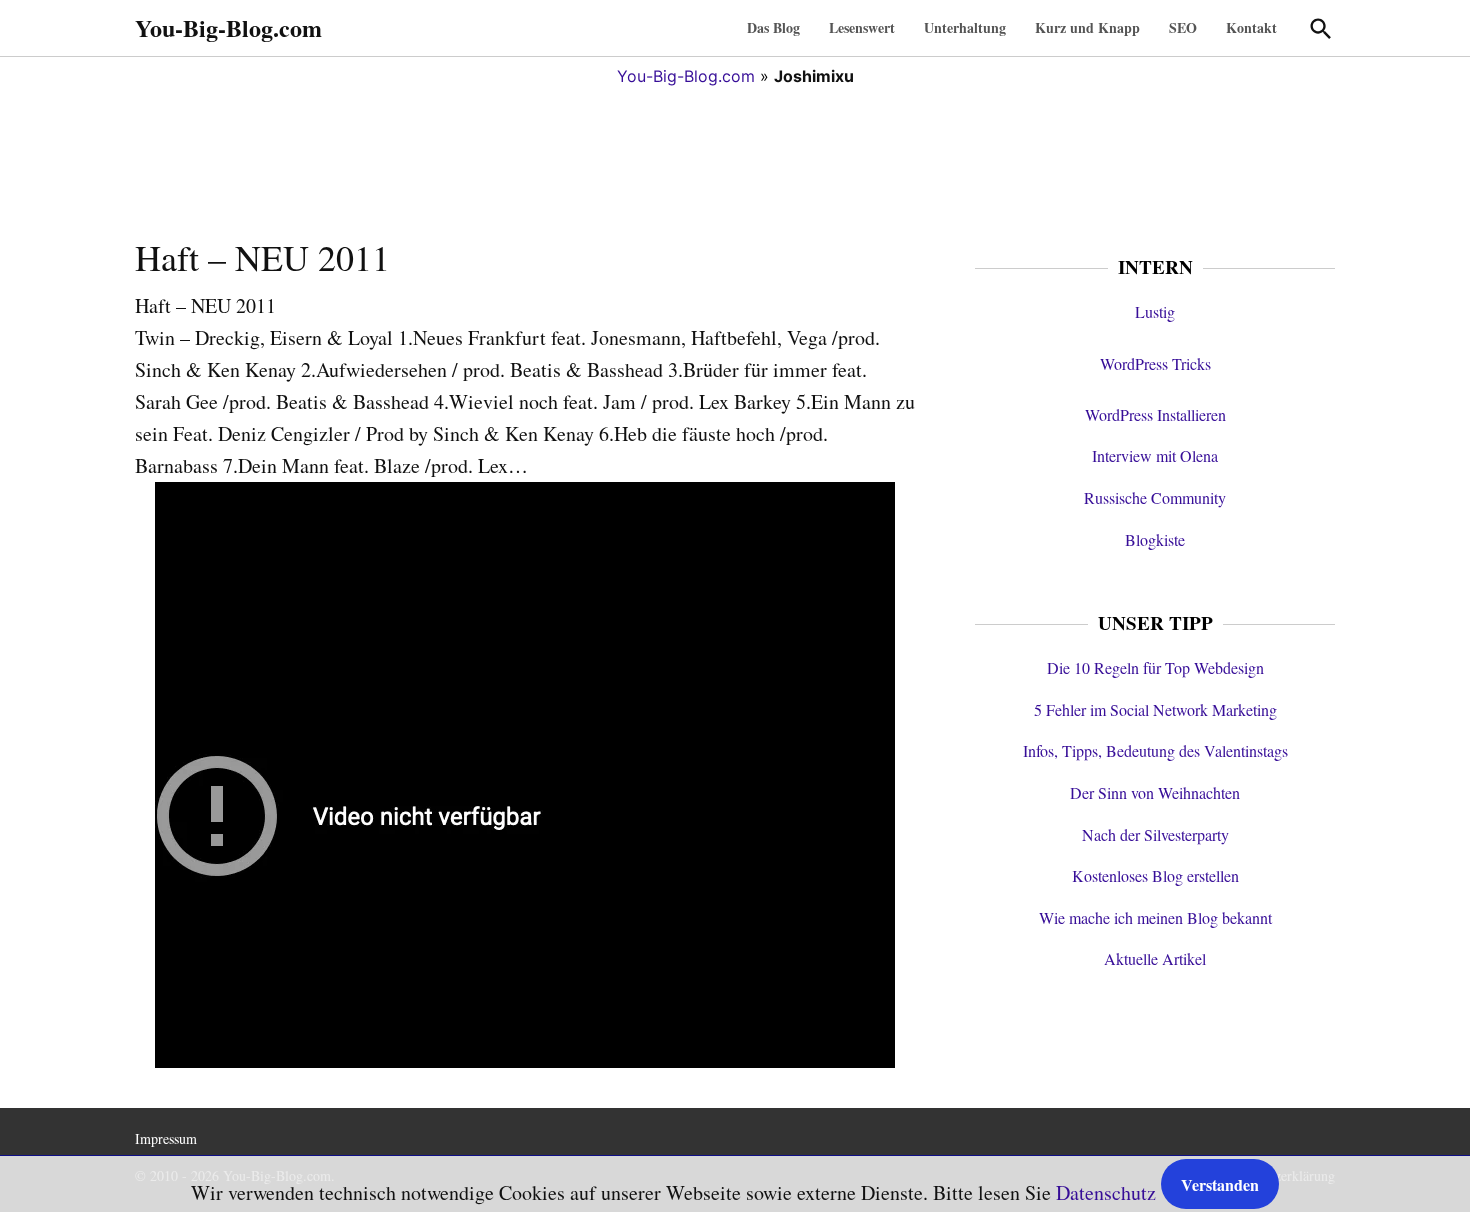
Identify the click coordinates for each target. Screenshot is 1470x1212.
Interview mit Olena (1155, 455)
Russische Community (1155, 497)
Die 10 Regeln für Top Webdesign (1155, 667)
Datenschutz (1106, 1192)
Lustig (1155, 311)
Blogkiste (1155, 539)
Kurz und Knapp (1087, 27)
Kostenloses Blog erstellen (1155, 875)
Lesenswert (862, 27)
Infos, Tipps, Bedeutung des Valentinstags (1155, 750)
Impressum (166, 1138)
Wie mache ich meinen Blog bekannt (1155, 917)
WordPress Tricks (1155, 363)
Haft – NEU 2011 (262, 257)
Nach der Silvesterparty (1155, 834)
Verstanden (1220, 1184)
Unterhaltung (965, 27)
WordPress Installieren (1155, 414)
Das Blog (773, 27)
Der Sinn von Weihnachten (1155, 792)
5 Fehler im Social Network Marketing (1155, 709)
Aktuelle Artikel (1155, 958)
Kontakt (1251, 27)
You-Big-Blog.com (228, 27)
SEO (1183, 27)
